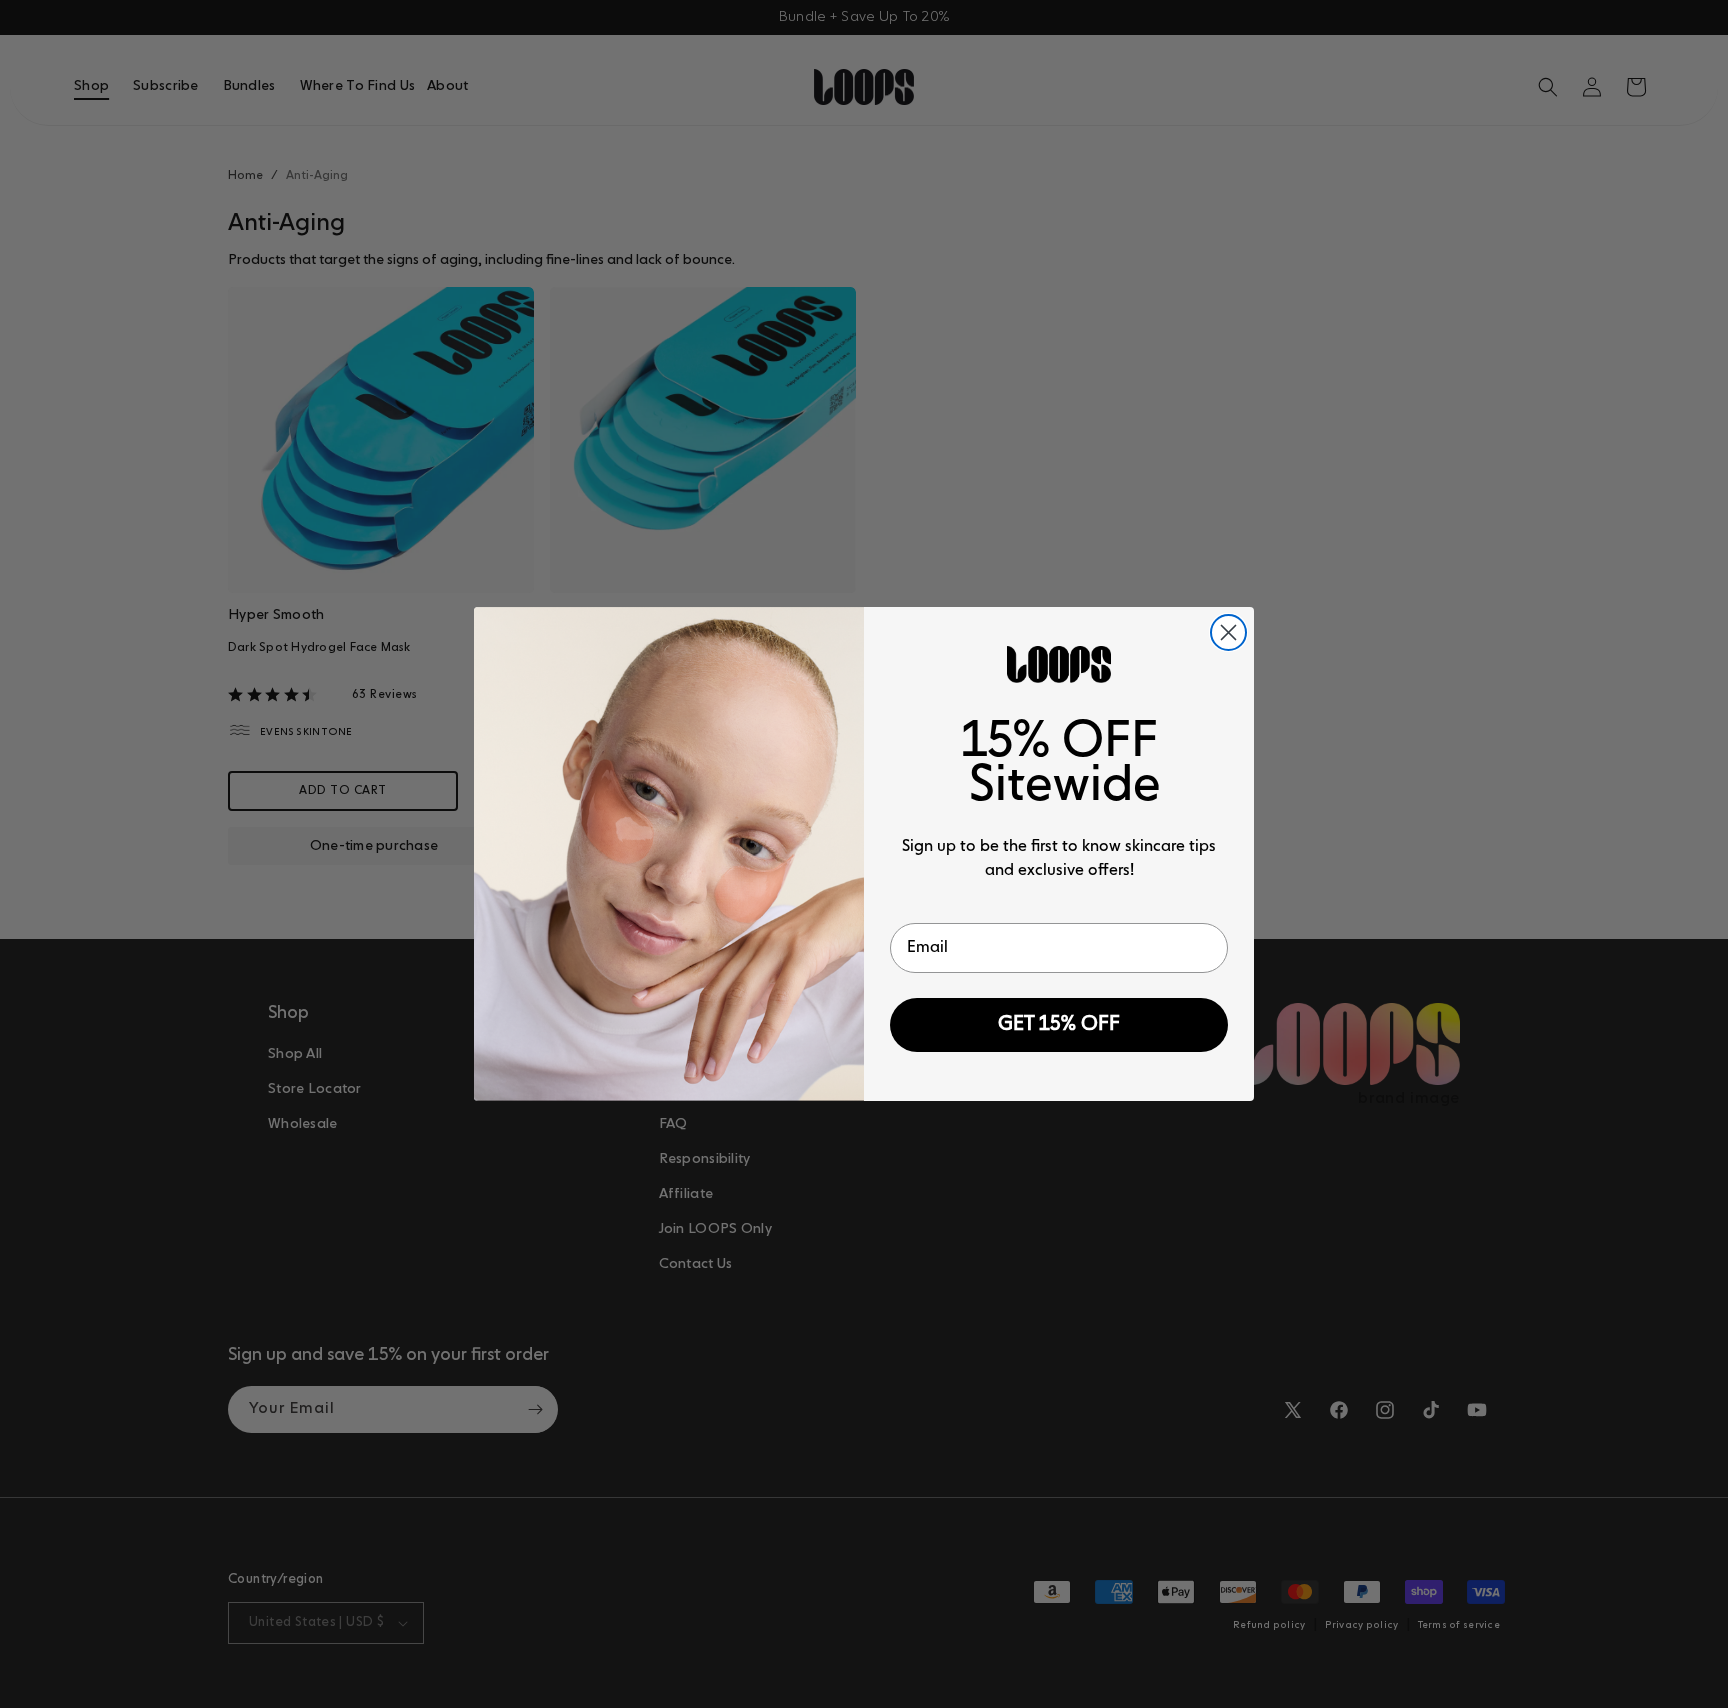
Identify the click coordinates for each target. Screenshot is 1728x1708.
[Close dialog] (1228, 632)
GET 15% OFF (1059, 1025)
